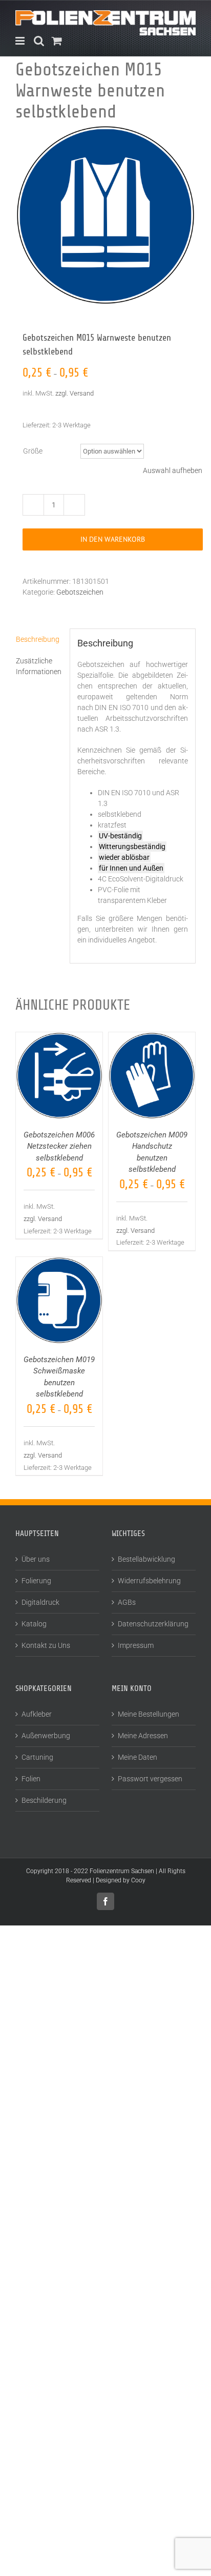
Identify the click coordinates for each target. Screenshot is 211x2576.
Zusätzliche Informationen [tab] (39, 666)
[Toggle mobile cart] (57, 41)
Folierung (36, 1581)
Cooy (138, 1880)
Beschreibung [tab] (38, 639)
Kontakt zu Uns (46, 1645)
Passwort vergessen (150, 1779)
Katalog (34, 1624)
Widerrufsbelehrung (149, 1581)
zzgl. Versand (75, 393)
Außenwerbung (46, 1736)
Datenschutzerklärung (153, 1624)
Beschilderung (44, 1800)
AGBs (127, 1602)
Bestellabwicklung (146, 1559)
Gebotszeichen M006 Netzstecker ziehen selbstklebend (59, 1146)
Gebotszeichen (80, 592)
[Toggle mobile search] (39, 41)
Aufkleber (37, 1714)
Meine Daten (138, 1757)
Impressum (136, 1645)
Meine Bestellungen (149, 1714)
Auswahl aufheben (173, 470)
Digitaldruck (40, 1602)
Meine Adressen (143, 1736)
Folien (31, 1779)
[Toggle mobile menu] (21, 41)
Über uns (36, 1559)
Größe (33, 451)
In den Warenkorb (113, 539)
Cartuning (37, 1757)
